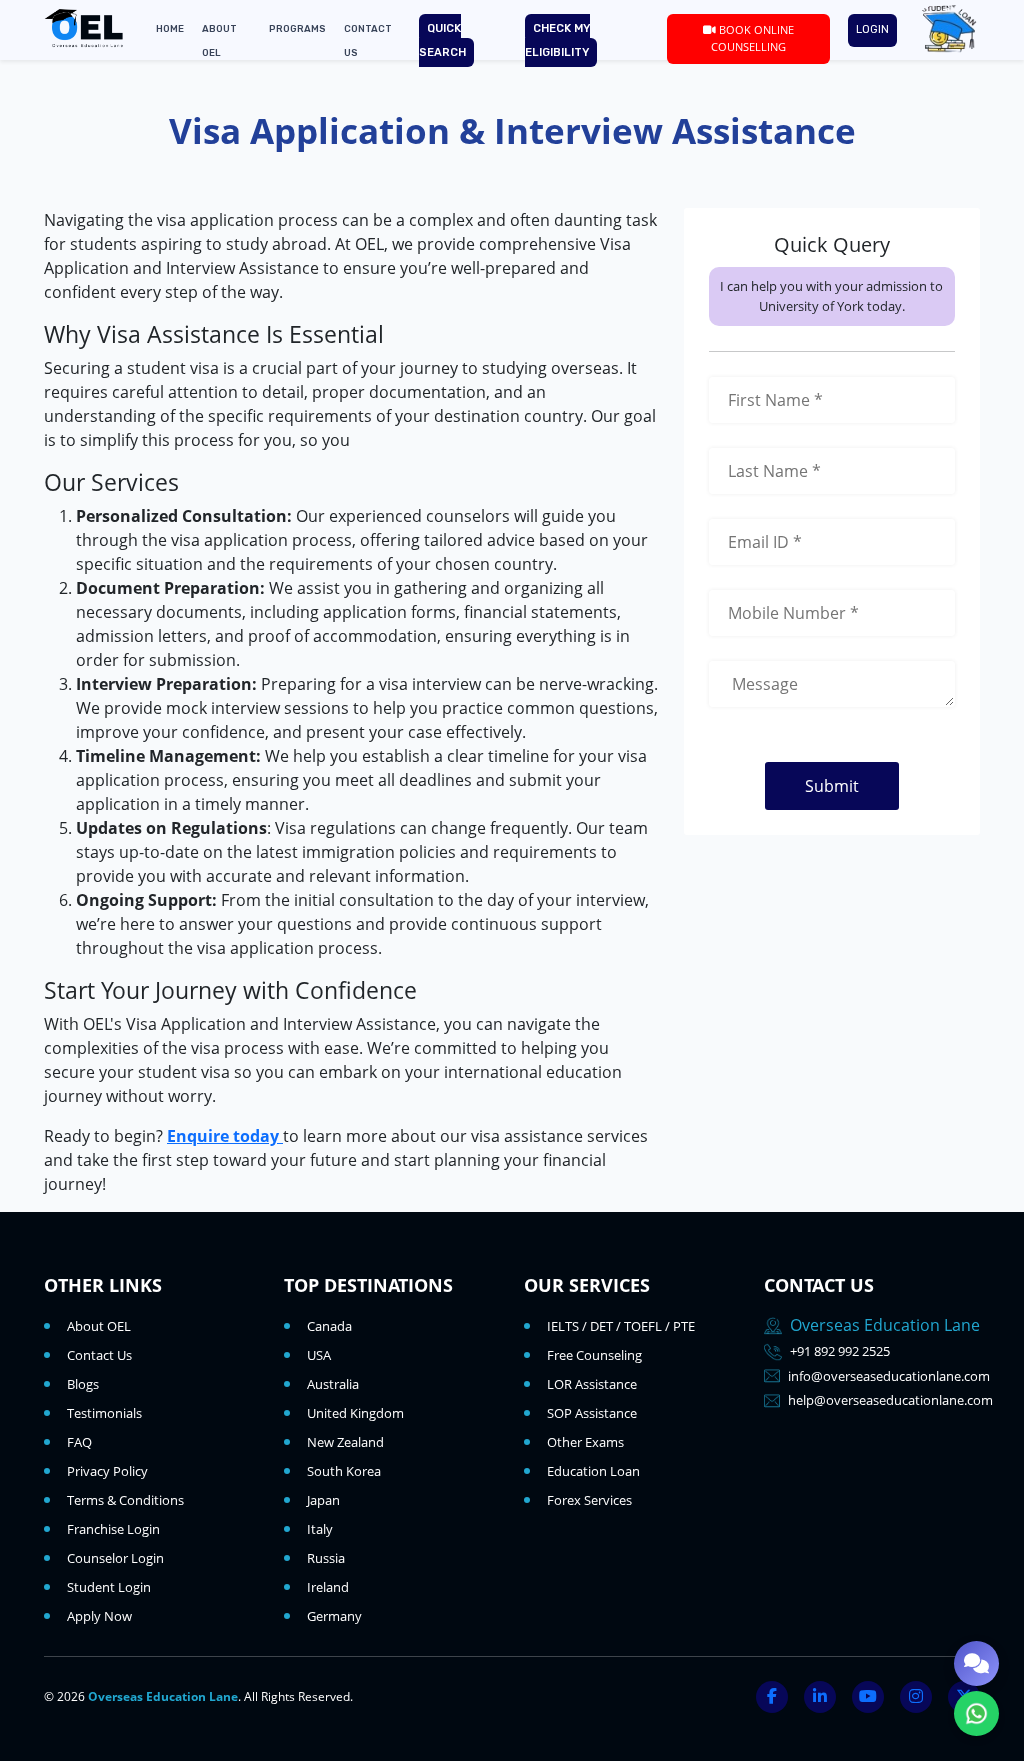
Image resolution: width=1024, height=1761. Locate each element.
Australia (333, 1384)
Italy (320, 1529)
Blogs (83, 1384)
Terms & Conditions (125, 1500)
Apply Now (99, 1616)
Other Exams (585, 1442)
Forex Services (589, 1500)
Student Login (109, 1587)
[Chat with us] (976, 1663)
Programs (297, 28)
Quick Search (442, 40)
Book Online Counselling (752, 38)
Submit (832, 786)
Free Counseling (594, 1355)
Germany (334, 1616)
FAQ (79, 1442)
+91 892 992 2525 (840, 1351)
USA (319, 1355)
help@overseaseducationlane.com (890, 1400)
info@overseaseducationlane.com (889, 1376)
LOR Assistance (592, 1384)
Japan (323, 1500)
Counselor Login (115, 1558)
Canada (329, 1326)
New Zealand (345, 1442)
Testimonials (104, 1413)
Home (170, 28)
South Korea (344, 1471)
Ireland (328, 1587)
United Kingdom (355, 1413)
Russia (326, 1558)
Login (872, 29)
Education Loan (593, 1471)
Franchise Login (113, 1529)
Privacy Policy (107, 1471)
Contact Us (99, 1355)
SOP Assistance (592, 1413)
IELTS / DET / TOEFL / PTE (621, 1326)
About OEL (99, 1326)
